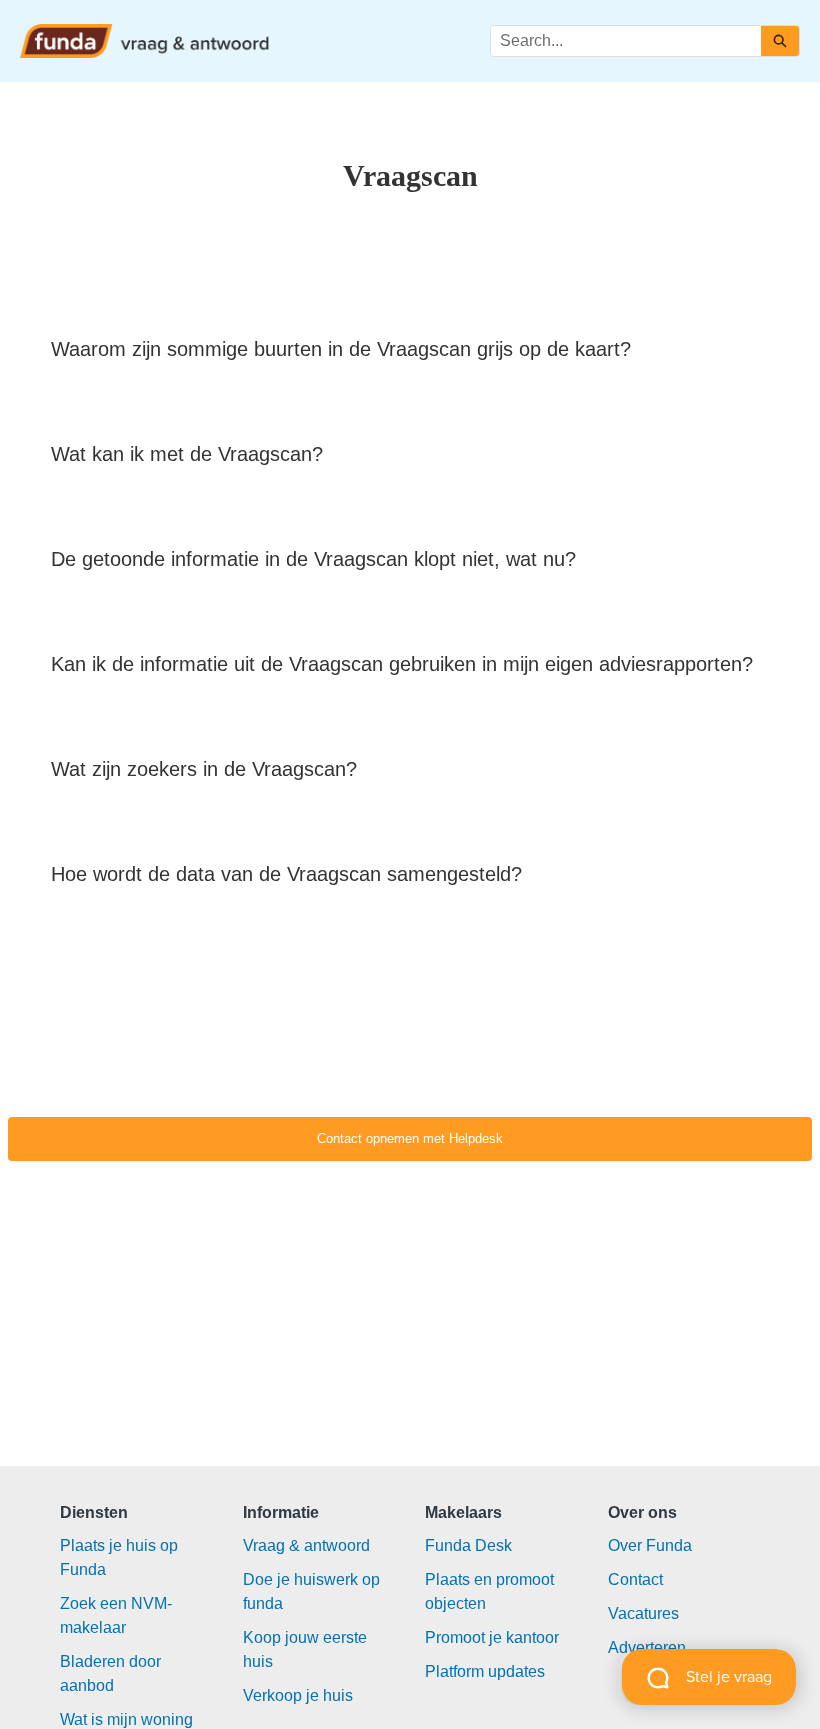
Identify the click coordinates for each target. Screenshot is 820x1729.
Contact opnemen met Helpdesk (410, 1138)
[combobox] (626, 41)
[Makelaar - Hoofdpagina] (145, 41)
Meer (366, 39)
